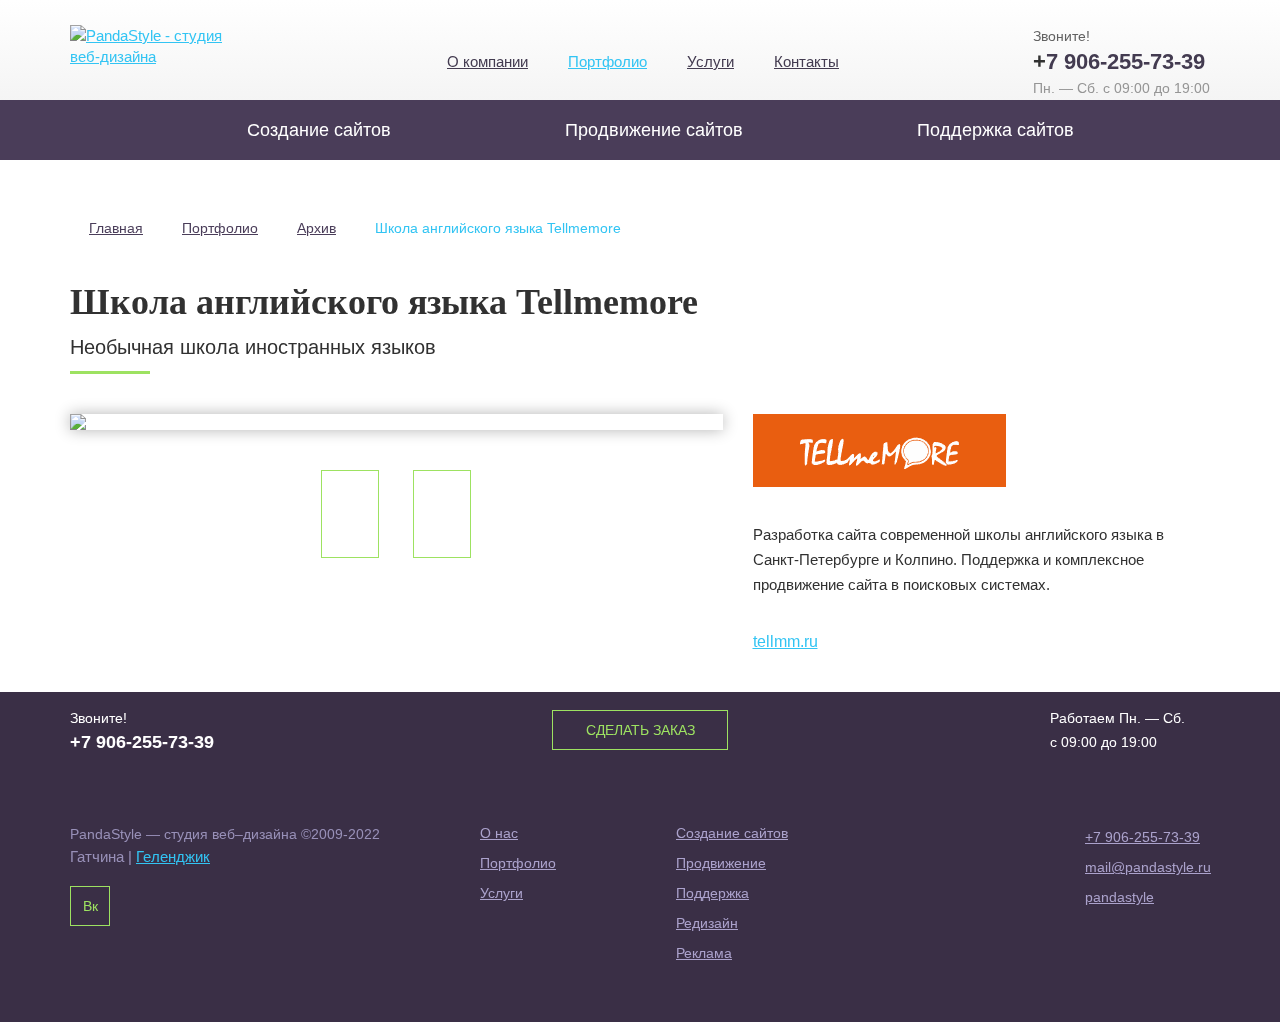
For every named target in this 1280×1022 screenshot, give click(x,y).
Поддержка (712, 893)
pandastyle (1119, 897)
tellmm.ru (785, 641)
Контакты (806, 61)
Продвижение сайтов (654, 130)
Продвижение (721, 863)
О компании (487, 61)
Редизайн (707, 923)
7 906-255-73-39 (1119, 61)
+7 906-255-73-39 (1142, 837)
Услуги (710, 61)
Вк (90, 906)
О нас (499, 833)
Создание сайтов (319, 130)
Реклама (704, 953)
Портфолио (607, 61)
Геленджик (173, 856)
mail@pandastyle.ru (1147, 867)
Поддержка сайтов (995, 130)
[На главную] (152, 46)
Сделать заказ (640, 730)
